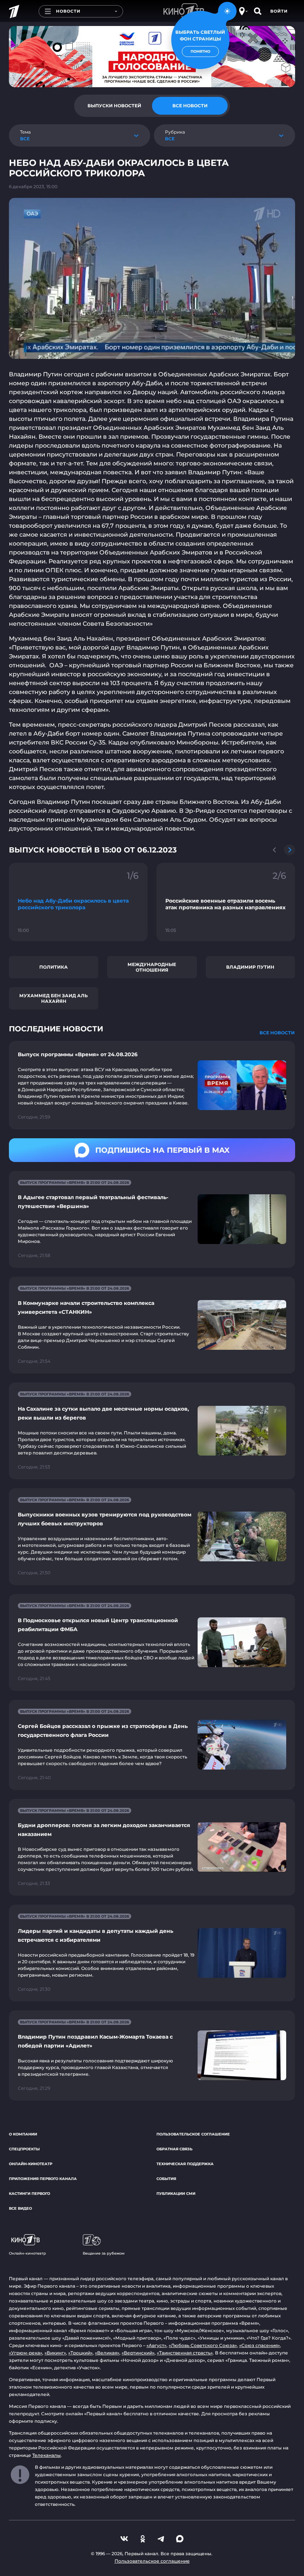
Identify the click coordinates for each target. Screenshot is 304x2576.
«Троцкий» (80, 2353)
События (166, 2179)
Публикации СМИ (176, 2194)
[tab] (114, 106)
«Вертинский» (138, 2353)
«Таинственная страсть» (185, 2353)
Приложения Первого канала (43, 2179)
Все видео (20, 2208)
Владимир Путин (250, 967)
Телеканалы (47, 2455)
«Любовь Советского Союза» (203, 2345)
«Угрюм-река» (26, 2353)
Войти (279, 11)
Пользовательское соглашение (193, 2134)
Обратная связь (174, 2149)
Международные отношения (152, 967)
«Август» (156, 2345)
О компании (23, 2134)
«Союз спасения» (260, 2345)
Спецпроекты (24, 2149)
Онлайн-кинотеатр (31, 2164)
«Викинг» (55, 2353)
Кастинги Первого (29, 2194)
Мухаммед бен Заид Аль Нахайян (54, 998)
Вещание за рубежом (104, 2253)
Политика (54, 967)
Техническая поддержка (185, 2164)
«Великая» (107, 2353)
